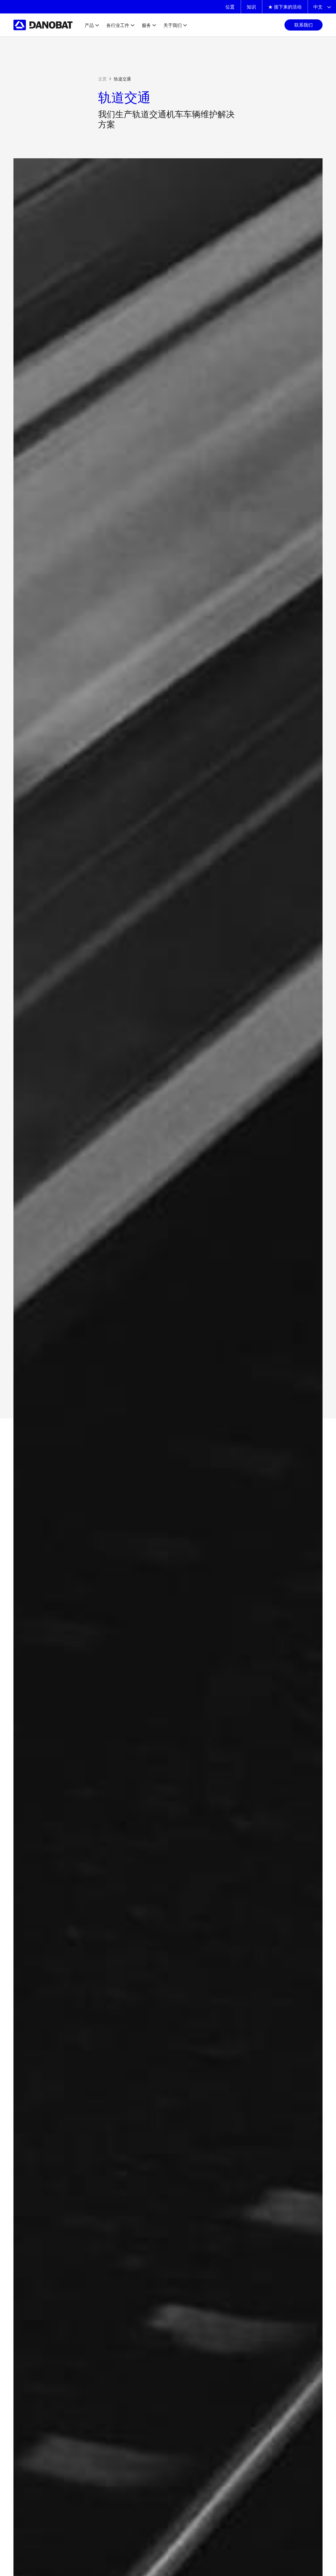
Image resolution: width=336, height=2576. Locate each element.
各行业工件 (118, 25)
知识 (251, 7)
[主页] (43, 25)
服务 (146, 25)
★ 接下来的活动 (285, 7)
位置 (230, 7)
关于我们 (173, 25)
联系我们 (304, 25)
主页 (102, 79)
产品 (89, 25)
